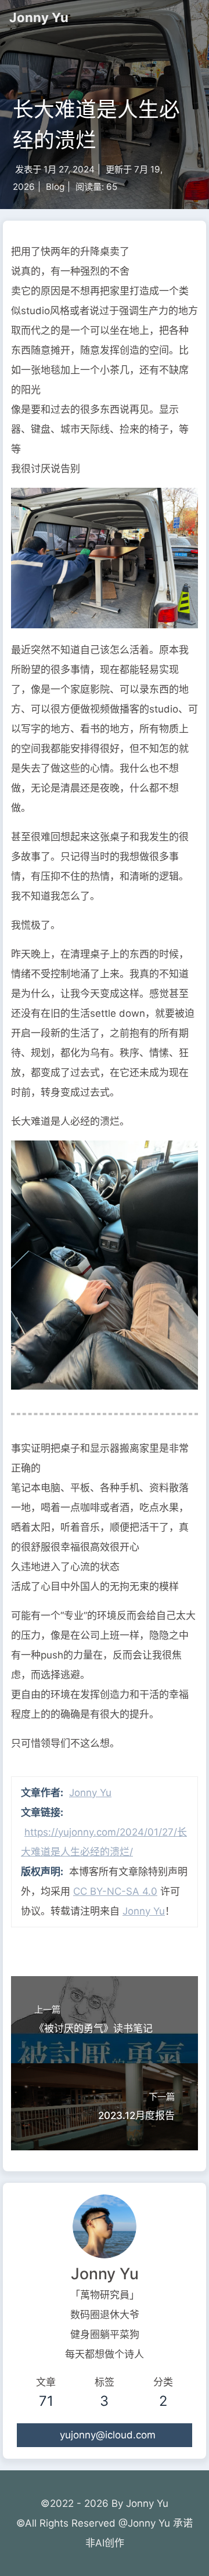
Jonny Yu (39, 17)
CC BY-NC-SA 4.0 (115, 1891)
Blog (55, 187)
